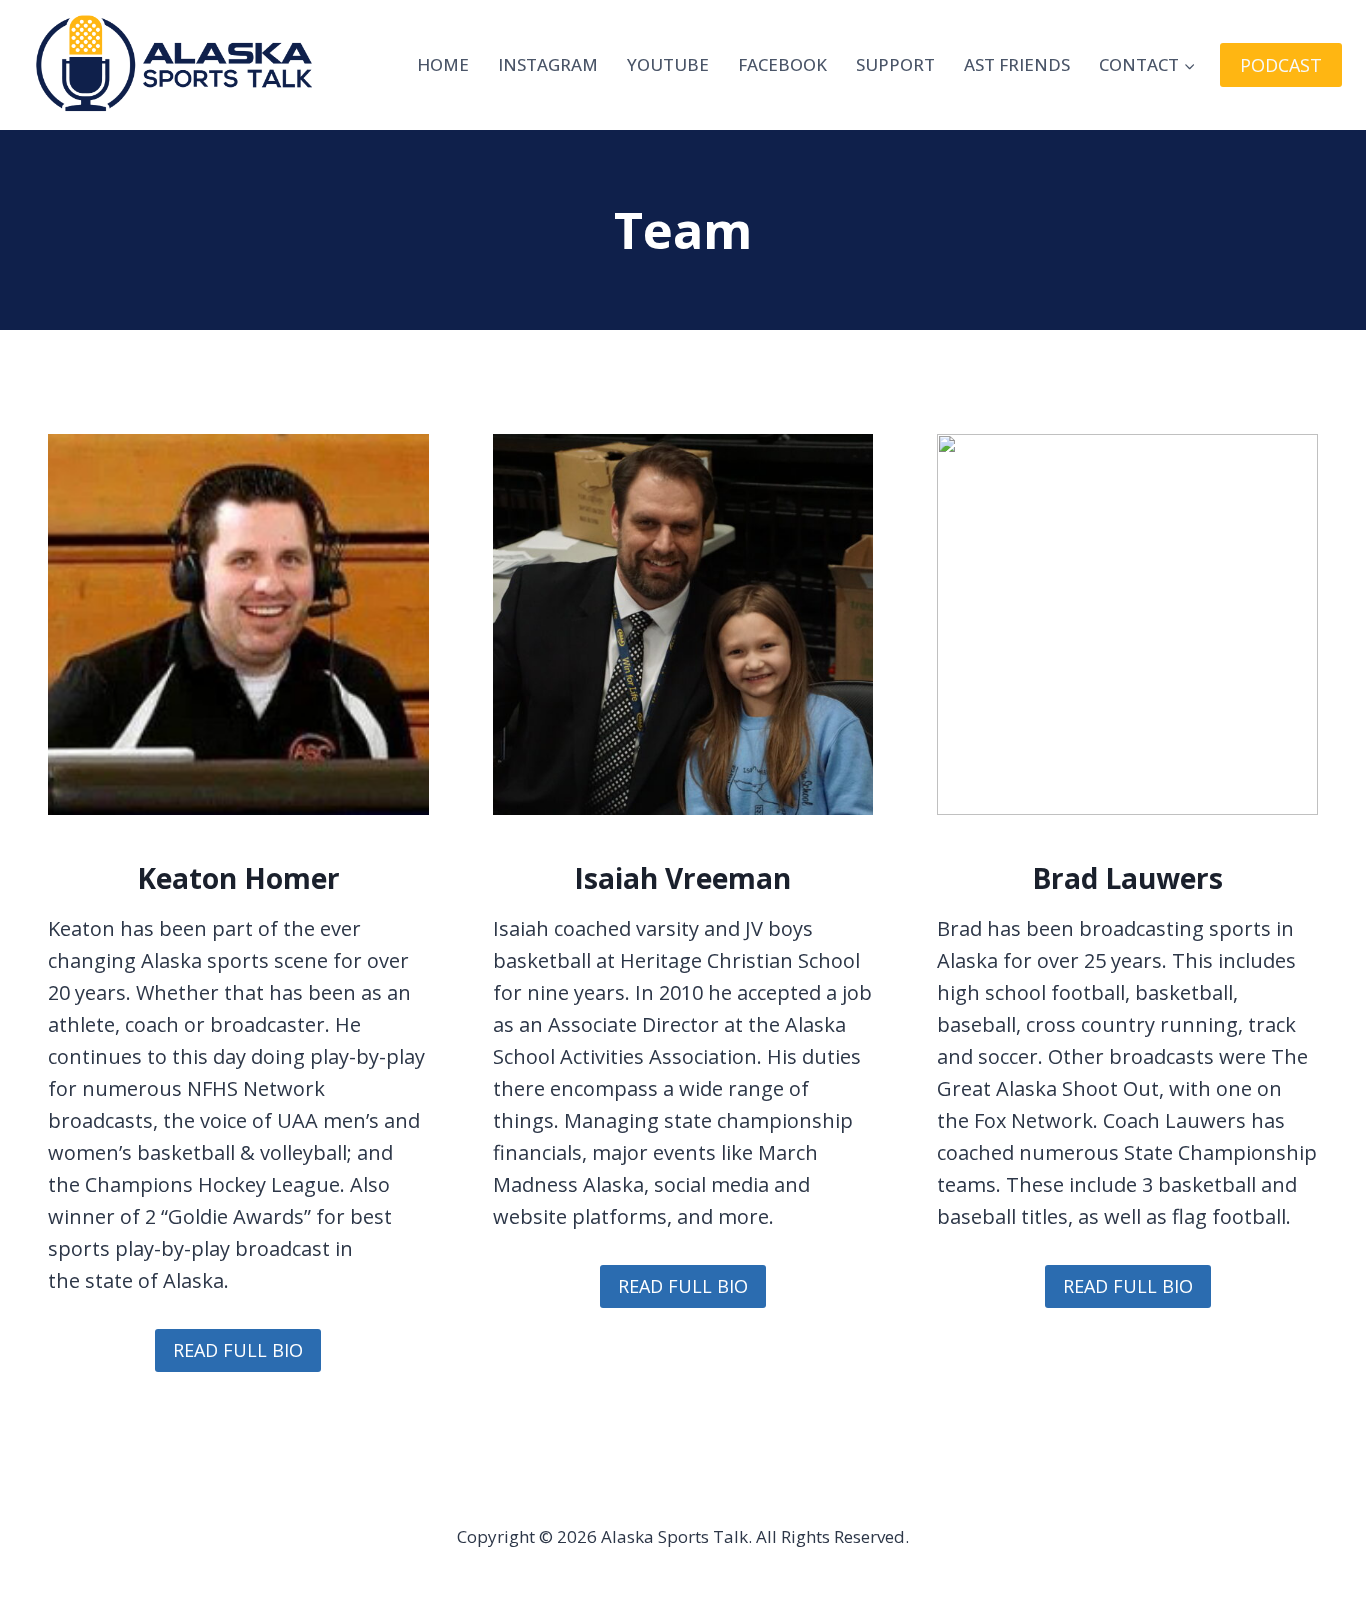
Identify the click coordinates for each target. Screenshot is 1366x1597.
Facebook (782, 64)
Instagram (548, 64)
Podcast (1281, 65)
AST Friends (1017, 64)
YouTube (668, 64)
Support (895, 64)
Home (443, 64)
